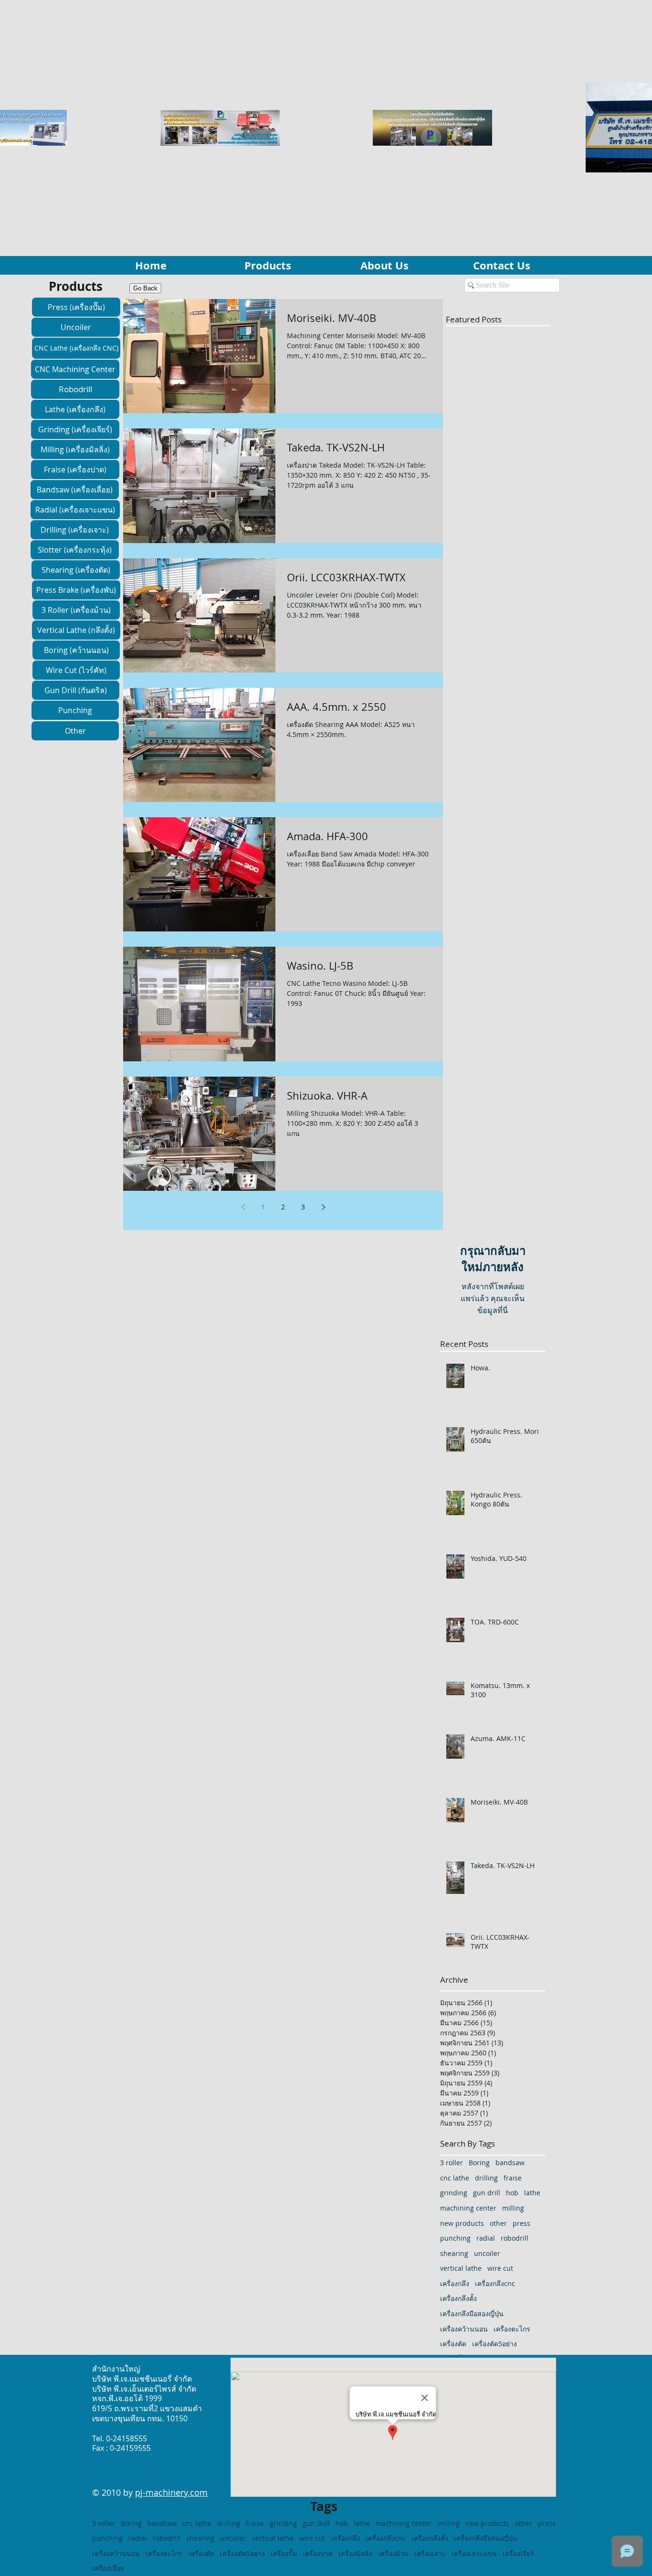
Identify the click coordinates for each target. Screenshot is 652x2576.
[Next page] (323, 1207)
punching (455, 2238)
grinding (454, 2193)
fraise (513, 2178)
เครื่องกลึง (455, 2283)
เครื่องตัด (453, 2344)
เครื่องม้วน (393, 2553)
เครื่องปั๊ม (284, 2553)
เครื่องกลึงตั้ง (458, 2298)
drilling (486, 2178)
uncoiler (487, 2253)
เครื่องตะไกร (512, 2329)
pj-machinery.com (171, 2492)
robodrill (515, 2238)
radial (486, 2238)
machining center (468, 2208)
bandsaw (510, 2163)
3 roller (452, 2163)
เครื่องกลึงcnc (495, 2283)
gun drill (487, 2193)
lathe (532, 2193)
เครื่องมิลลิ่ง (355, 2553)
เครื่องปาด (318, 2553)
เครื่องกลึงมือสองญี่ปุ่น (472, 2314)
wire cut (500, 2268)
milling (513, 2208)
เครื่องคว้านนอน (464, 2329)
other (498, 2223)
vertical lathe (461, 2268)
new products (462, 2223)
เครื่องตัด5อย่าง (494, 2344)
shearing (454, 2253)
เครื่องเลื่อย (108, 2568)
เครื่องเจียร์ (518, 2553)
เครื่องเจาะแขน (474, 2553)
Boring (479, 2163)
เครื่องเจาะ (430, 2553)
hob (512, 2193)
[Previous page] (243, 1207)
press (521, 2223)
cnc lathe (455, 2178)
